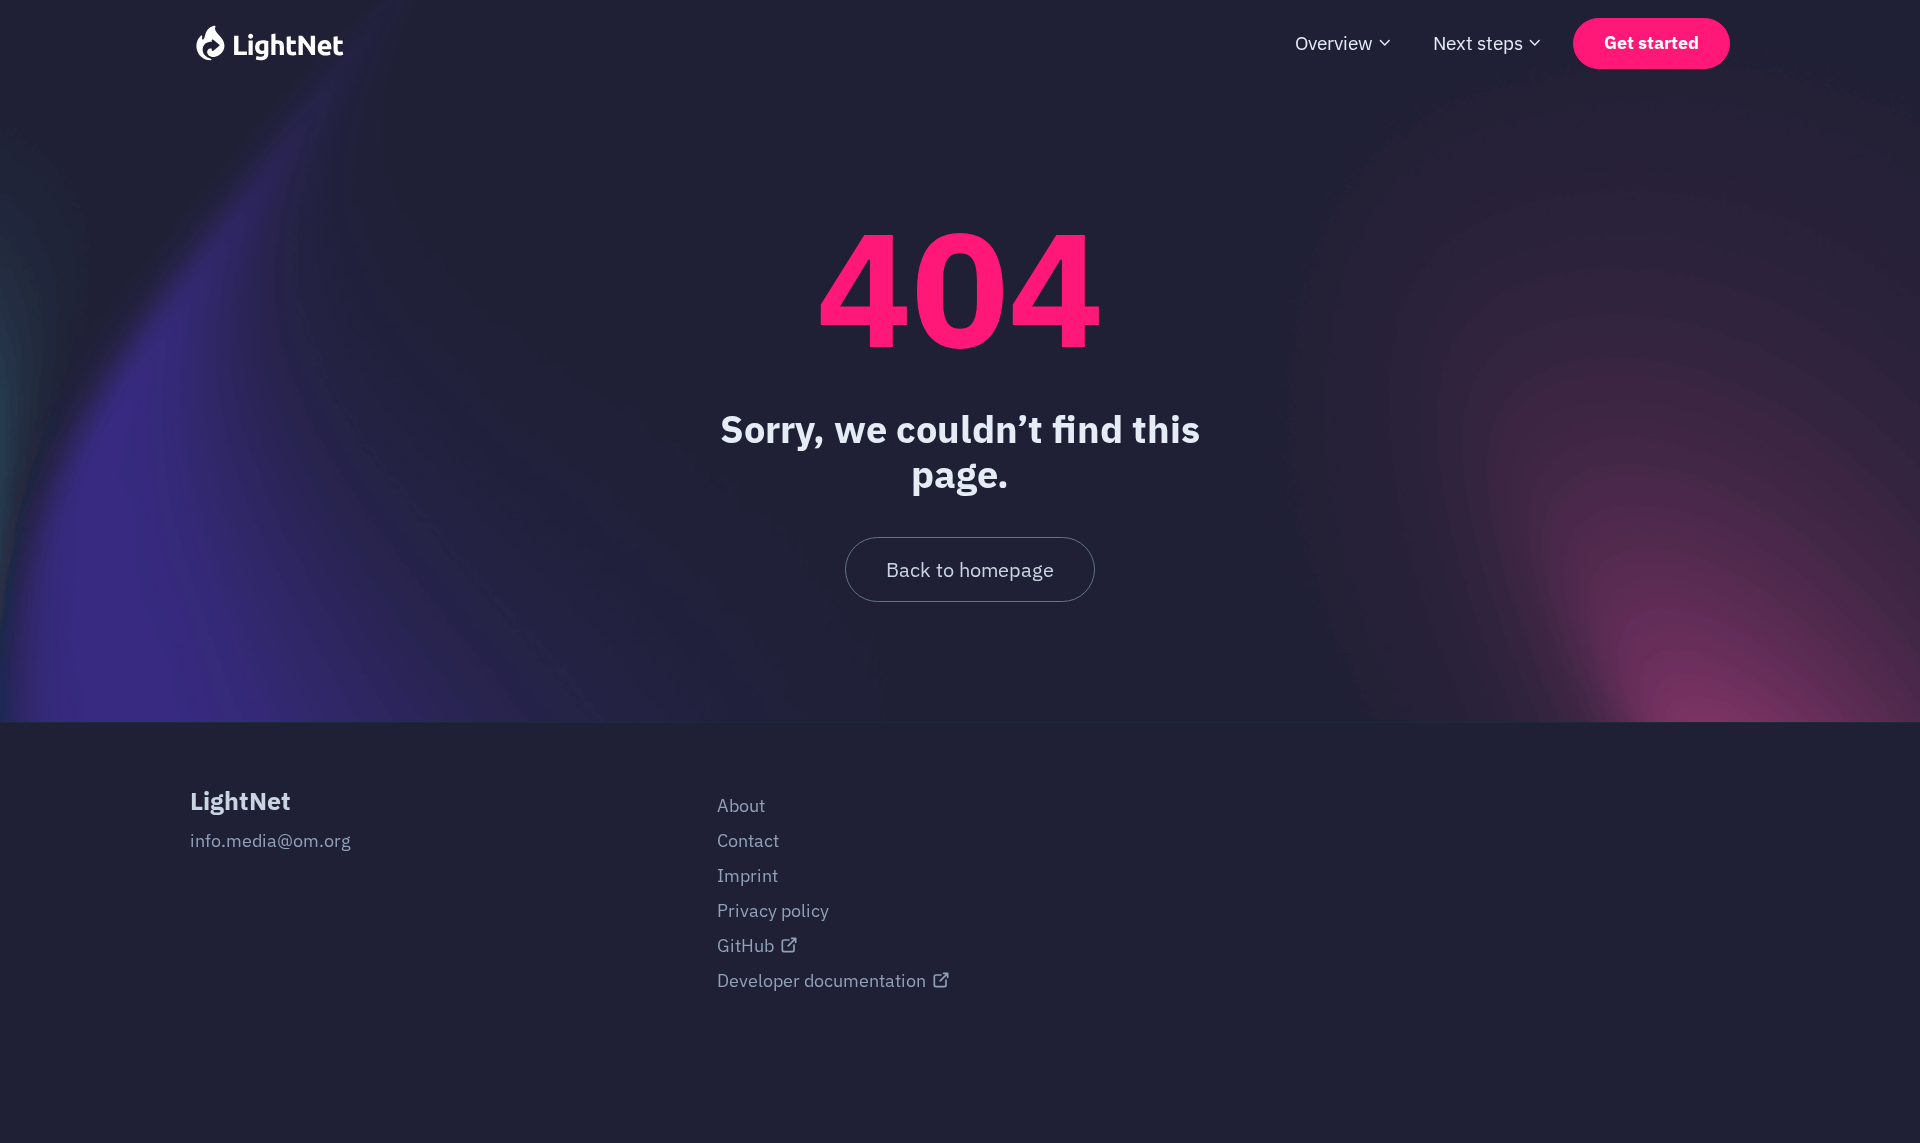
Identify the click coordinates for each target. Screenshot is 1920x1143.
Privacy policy (773, 910)
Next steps (1478, 43)
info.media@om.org (270, 840)
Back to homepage (970, 569)
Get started (1651, 42)
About (741, 805)
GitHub (745, 945)
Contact (748, 840)
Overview (1334, 43)
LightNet (240, 800)
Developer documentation (821, 980)
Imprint (747, 875)
